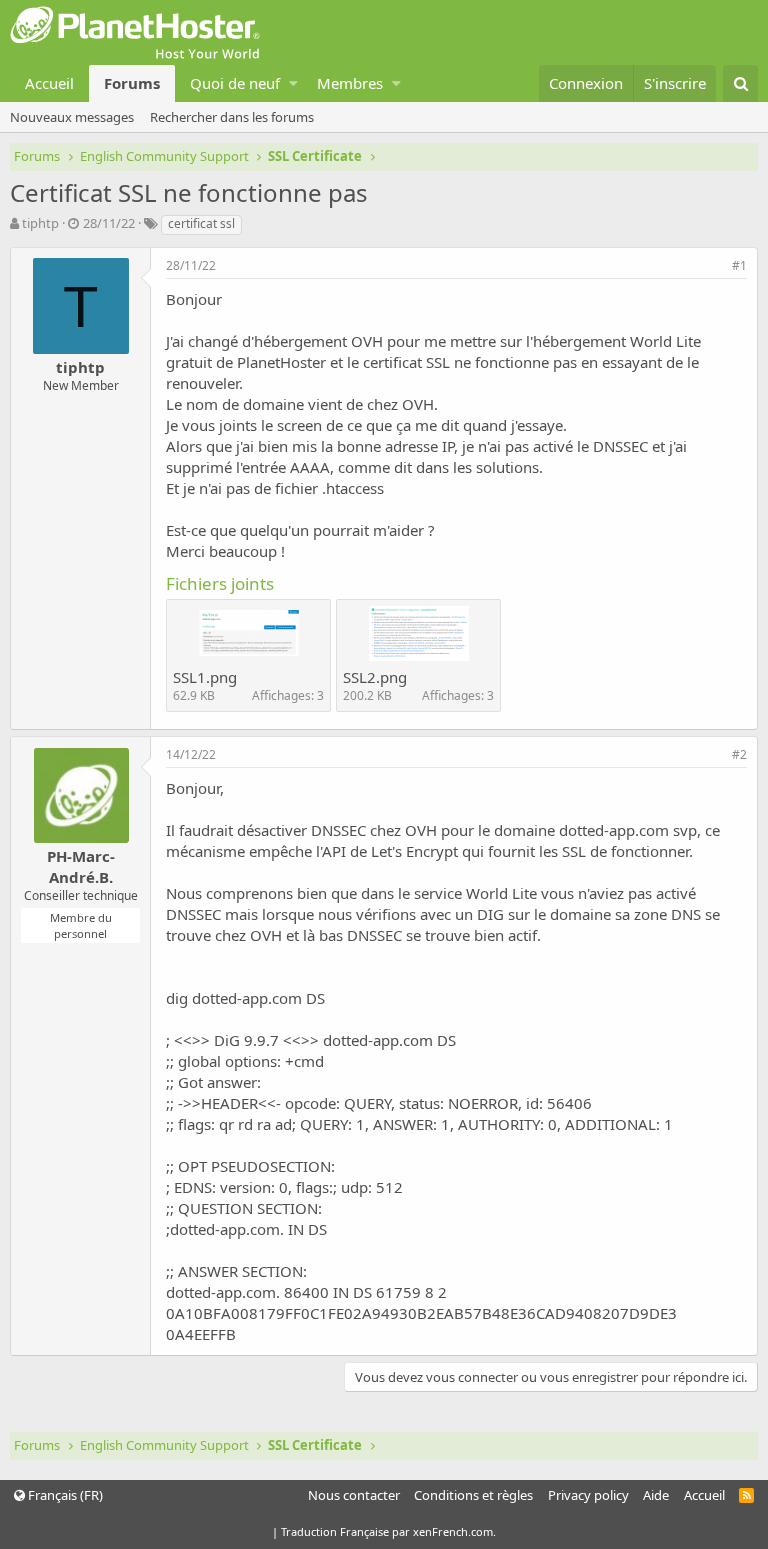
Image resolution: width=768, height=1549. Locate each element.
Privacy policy (588, 1495)
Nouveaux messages (72, 117)
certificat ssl (201, 223)
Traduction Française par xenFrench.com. (388, 1531)
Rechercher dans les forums (232, 117)
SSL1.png (205, 677)
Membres (350, 83)
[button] (293, 83)
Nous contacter (354, 1495)
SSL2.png (375, 677)
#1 (739, 265)
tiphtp (40, 223)
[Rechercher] (740, 83)
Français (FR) (64, 1495)
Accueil (49, 83)
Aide (656, 1495)
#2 (739, 754)
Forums (132, 83)
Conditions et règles (473, 1495)
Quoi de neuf (235, 83)
